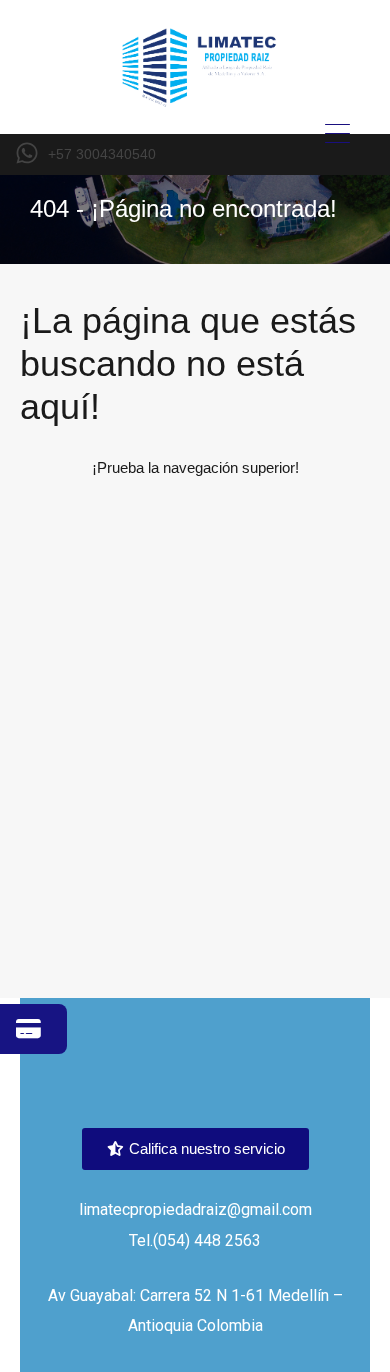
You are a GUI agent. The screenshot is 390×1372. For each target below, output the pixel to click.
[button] (195, 1149)
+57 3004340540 (102, 154)
